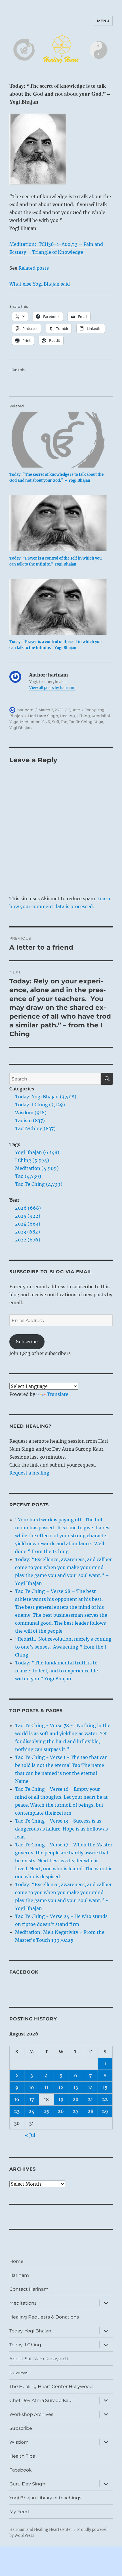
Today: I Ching (25, 2345)
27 (76, 2111)
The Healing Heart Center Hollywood (51, 2387)
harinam (25, 710)
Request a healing (29, 1473)
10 (31, 2087)
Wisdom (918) (31, 1113)
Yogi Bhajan (21, 728)
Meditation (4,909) (37, 1168)
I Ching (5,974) (32, 1160)
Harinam (19, 2275)
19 (61, 2099)
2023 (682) (28, 1232)
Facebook (24, 1972)
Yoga (99, 722)
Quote (74, 710)
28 (91, 2111)
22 (105, 2099)
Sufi (55, 722)
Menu (103, 21)
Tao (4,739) (28, 1176)
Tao (64, 722)
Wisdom (19, 2442)
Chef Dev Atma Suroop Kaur (41, 2400)
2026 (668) (28, 1208)
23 (17, 2111)
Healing (67, 716)
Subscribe (27, 1342)
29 (105, 2111)
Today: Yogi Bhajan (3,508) (46, 1097)
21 (90, 2099)
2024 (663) (28, 1224)
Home (16, 2261)
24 (32, 2111)
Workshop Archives (31, 2414)
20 (76, 2099)
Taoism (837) (30, 1121)
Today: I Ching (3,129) (40, 1105)
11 (46, 2087)
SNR (46, 722)
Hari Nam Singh (43, 716)
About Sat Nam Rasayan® (39, 2359)
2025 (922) (28, 1216)
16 (17, 2099)
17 (32, 2099)
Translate (58, 1394)
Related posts (34, 268)
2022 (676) (28, 1240)
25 (46, 2111)
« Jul (30, 2135)
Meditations (23, 2303)
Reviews (19, 2373)
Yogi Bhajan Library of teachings (45, 2498)
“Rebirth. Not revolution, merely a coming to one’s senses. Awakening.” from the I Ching (63, 1647)
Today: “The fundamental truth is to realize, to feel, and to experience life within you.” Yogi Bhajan (56, 1671)
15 (105, 2087)
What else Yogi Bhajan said (40, 284)
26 (61, 2111)
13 (76, 2087)
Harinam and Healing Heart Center (41, 2530)
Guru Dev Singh (27, 2484)
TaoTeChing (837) (35, 1128)
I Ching (83, 716)
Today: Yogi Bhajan (30, 2331)
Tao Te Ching (81, 722)
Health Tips (22, 2456)
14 (91, 2087)
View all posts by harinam (52, 688)
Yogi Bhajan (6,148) (37, 1152)
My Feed (19, 2512)
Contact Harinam (29, 2289)
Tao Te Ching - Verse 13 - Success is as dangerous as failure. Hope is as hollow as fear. (61, 1829)
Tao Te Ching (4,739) (39, 1184)
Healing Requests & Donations (44, 2317)
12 (61, 2087)
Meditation (30, 722)
